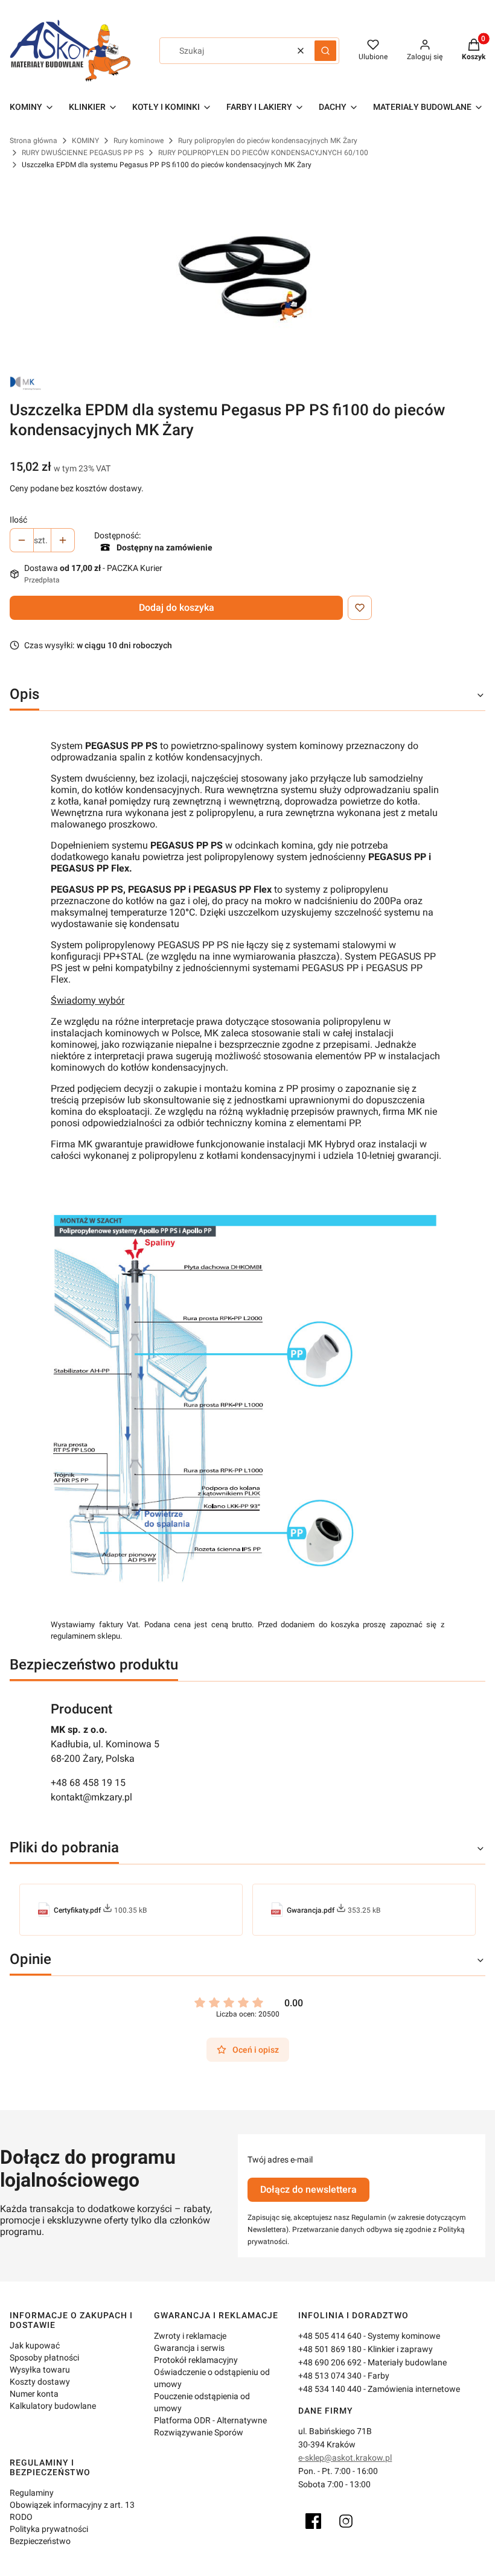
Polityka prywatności (49, 2529)
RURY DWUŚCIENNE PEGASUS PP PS (83, 153)
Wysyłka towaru (40, 2370)
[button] (325, 51)
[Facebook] (313, 2521)
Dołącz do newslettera (308, 2189)
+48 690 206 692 (330, 2362)
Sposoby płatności (44, 2358)
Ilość (18, 520)
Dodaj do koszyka (177, 607)
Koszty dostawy (40, 2382)
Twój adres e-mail (280, 2160)
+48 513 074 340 (330, 2376)
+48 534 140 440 (330, 2389)
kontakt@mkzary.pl (91, 1797)
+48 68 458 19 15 (88, 1783)
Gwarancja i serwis (189, 2348)
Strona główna (34, 141)
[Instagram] (346, 2521)
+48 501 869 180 (330, 2349)
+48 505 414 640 (330, 2336)
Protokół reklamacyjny (196, 2360)
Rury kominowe (139, 141)
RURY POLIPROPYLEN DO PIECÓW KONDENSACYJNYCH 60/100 (263, 153)
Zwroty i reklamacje (190, 2336)
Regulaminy (32, 2493)
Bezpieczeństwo (40, 2541)
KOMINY (85, 141)
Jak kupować (35, 2345)
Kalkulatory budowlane (53, 2406)
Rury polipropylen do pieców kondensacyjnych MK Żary (268, 141)
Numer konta (34, 2394)
